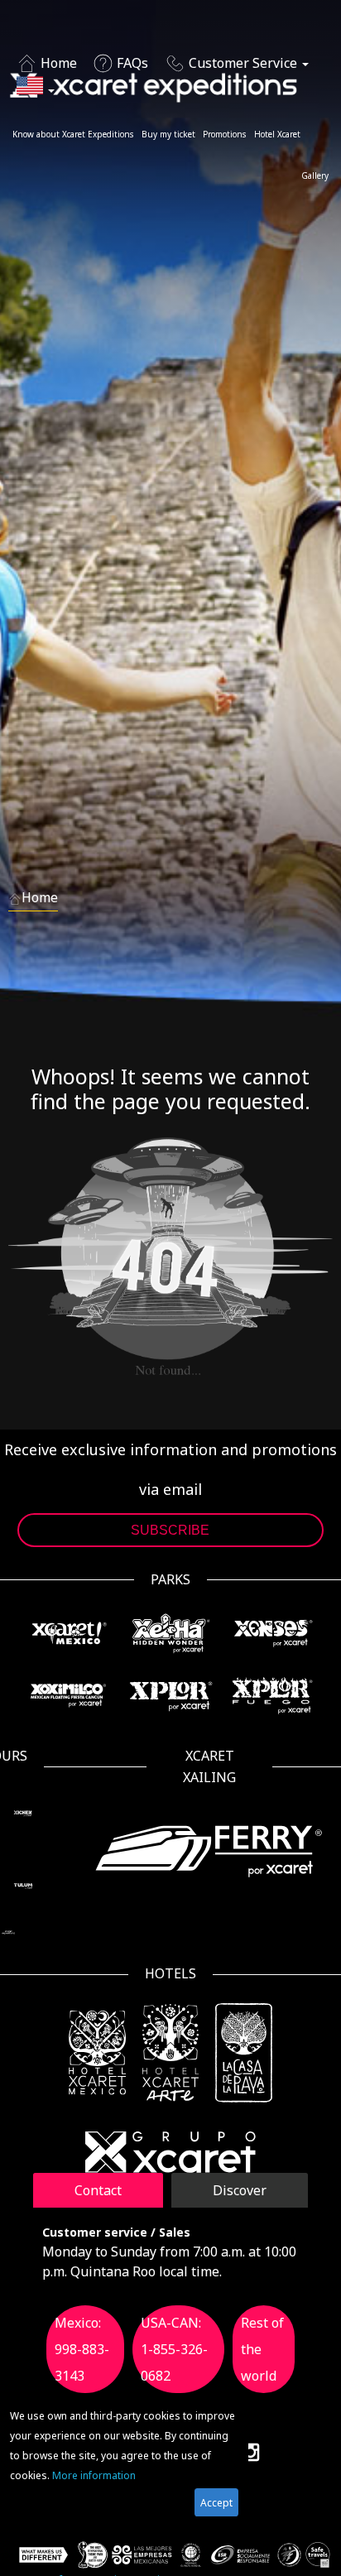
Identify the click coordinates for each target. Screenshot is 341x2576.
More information (94, 2475)
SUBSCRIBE (170, 1530)
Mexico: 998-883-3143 (82, 2349)
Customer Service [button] (243, 63)
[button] (36, 89)
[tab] (98, 2190)
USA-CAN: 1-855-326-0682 (174, 2349)
